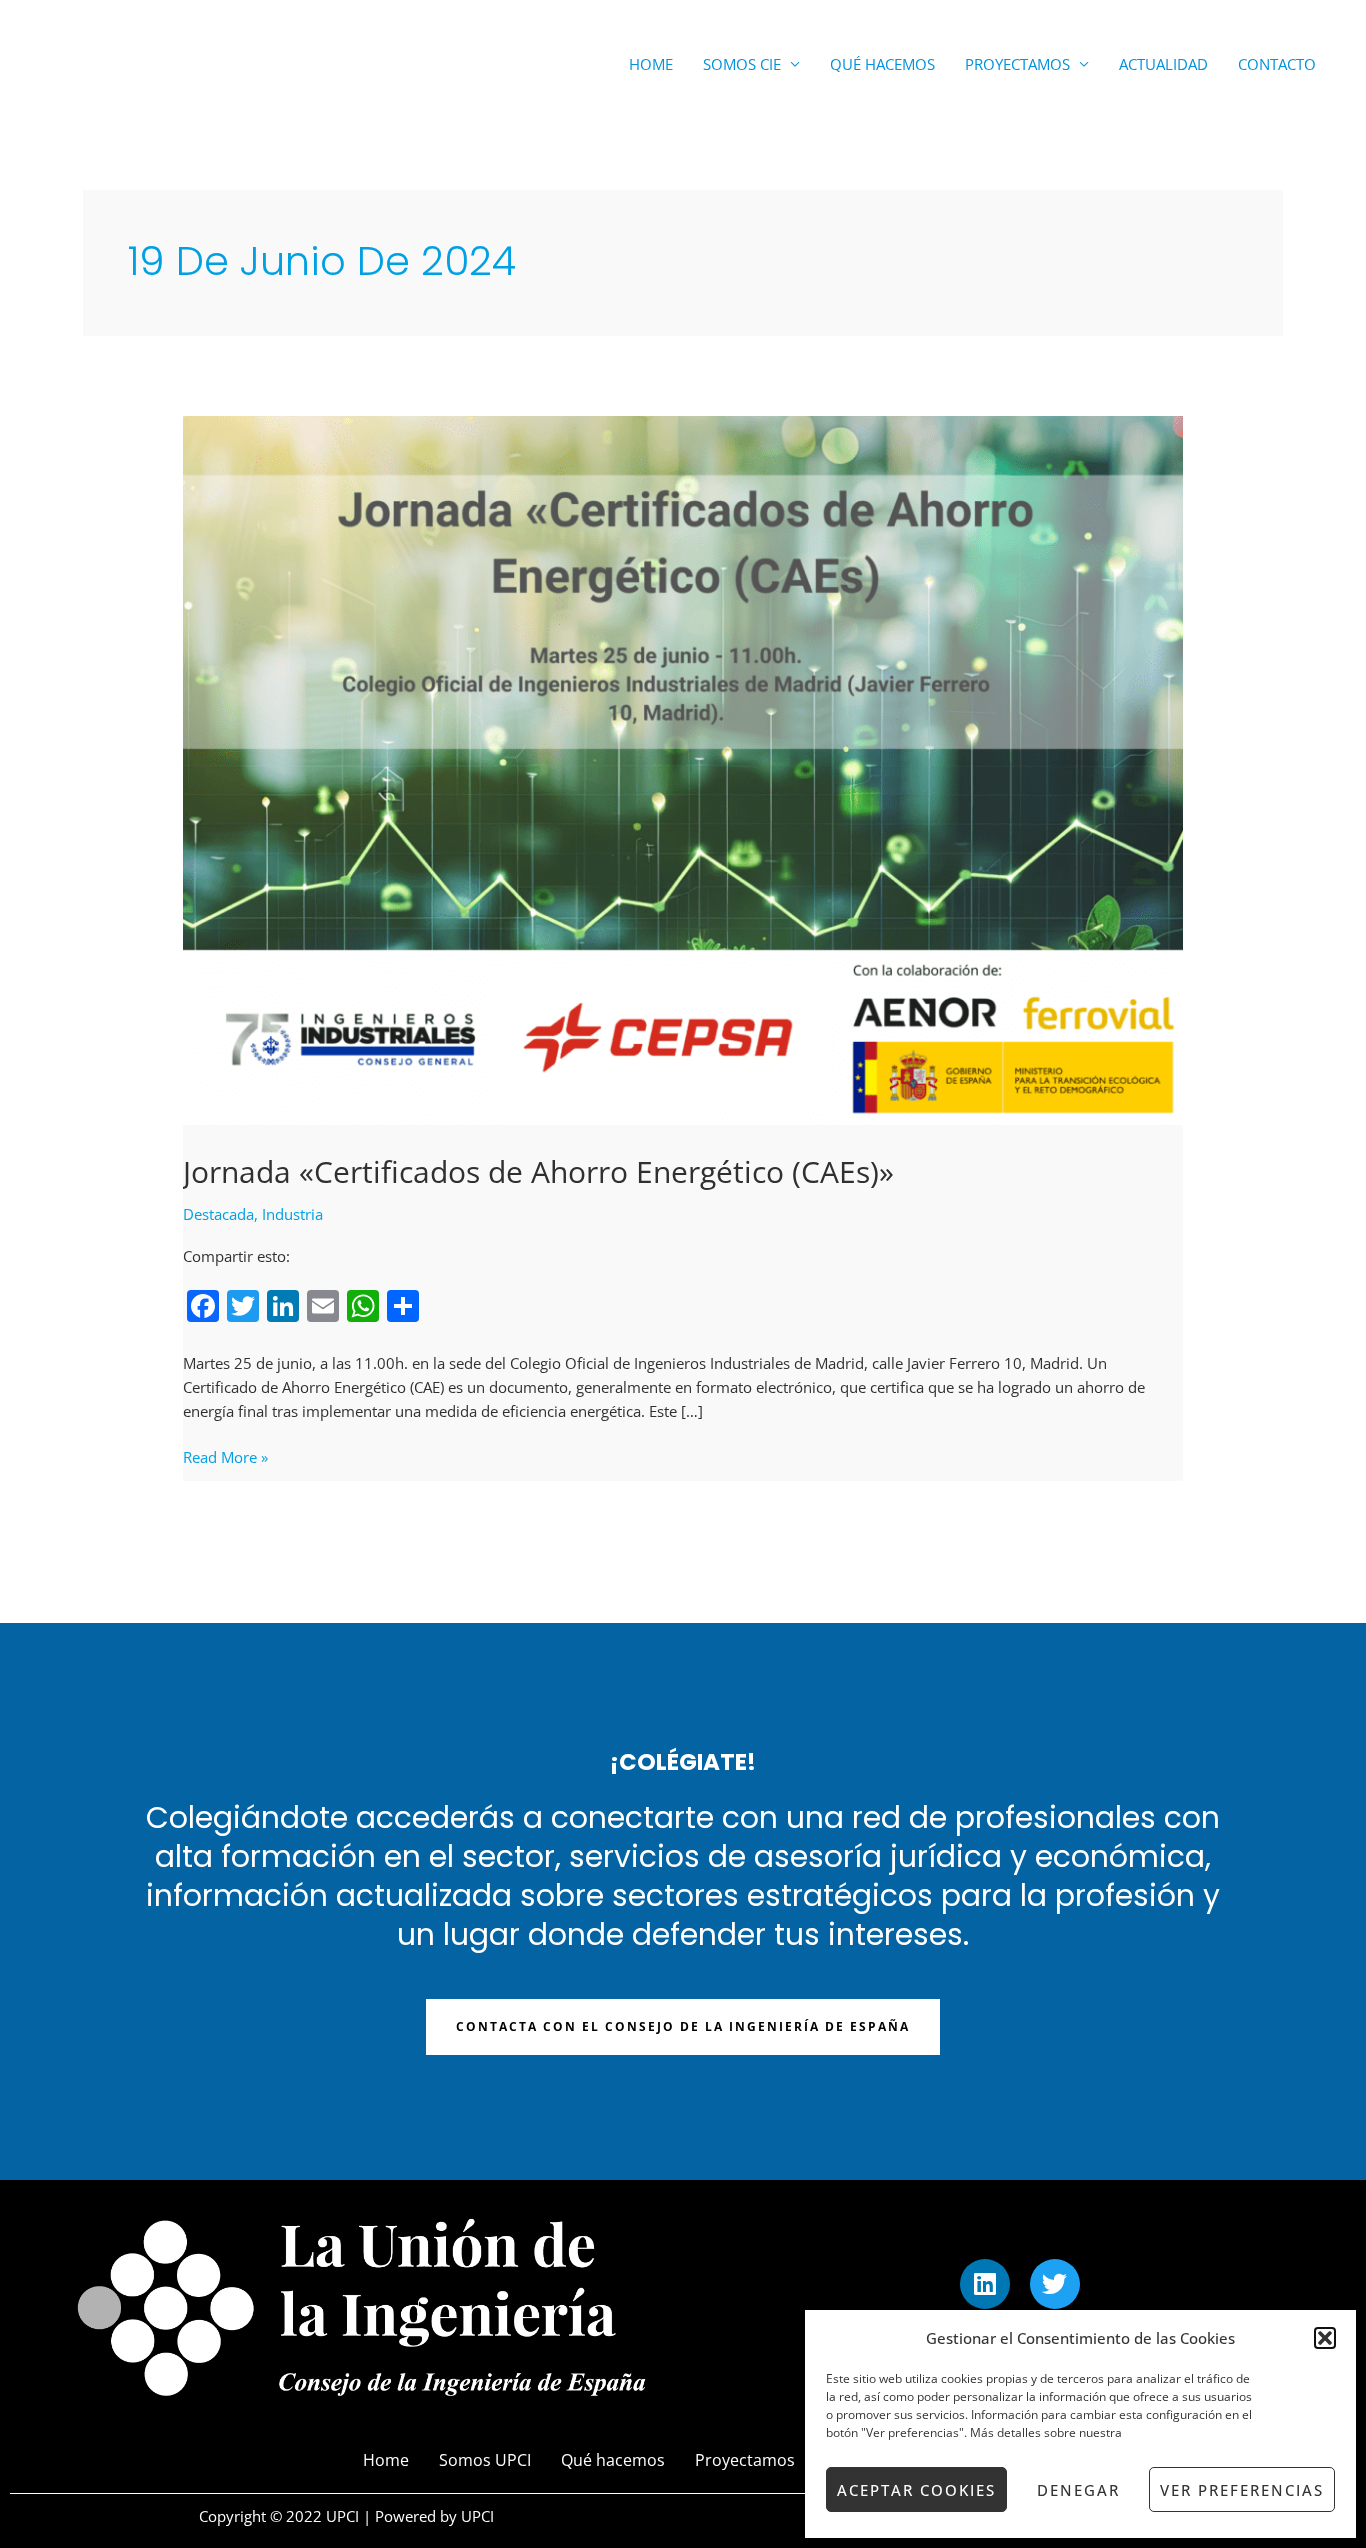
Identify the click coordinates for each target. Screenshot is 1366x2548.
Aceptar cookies (916, 2490)
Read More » (225, 1456)
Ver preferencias (1242, 2490)
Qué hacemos (882, 64)
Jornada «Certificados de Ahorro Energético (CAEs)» (538, 1171)
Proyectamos (1017, 64)
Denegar (1078, 2490)
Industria (292, 1214)
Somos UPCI (485, 2460)
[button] (1325, 2338)
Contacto (1277, 64)
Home (651, 64)
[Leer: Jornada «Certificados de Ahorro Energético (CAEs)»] (683, 769)
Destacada (218, 1214)
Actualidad (1163, 64)
